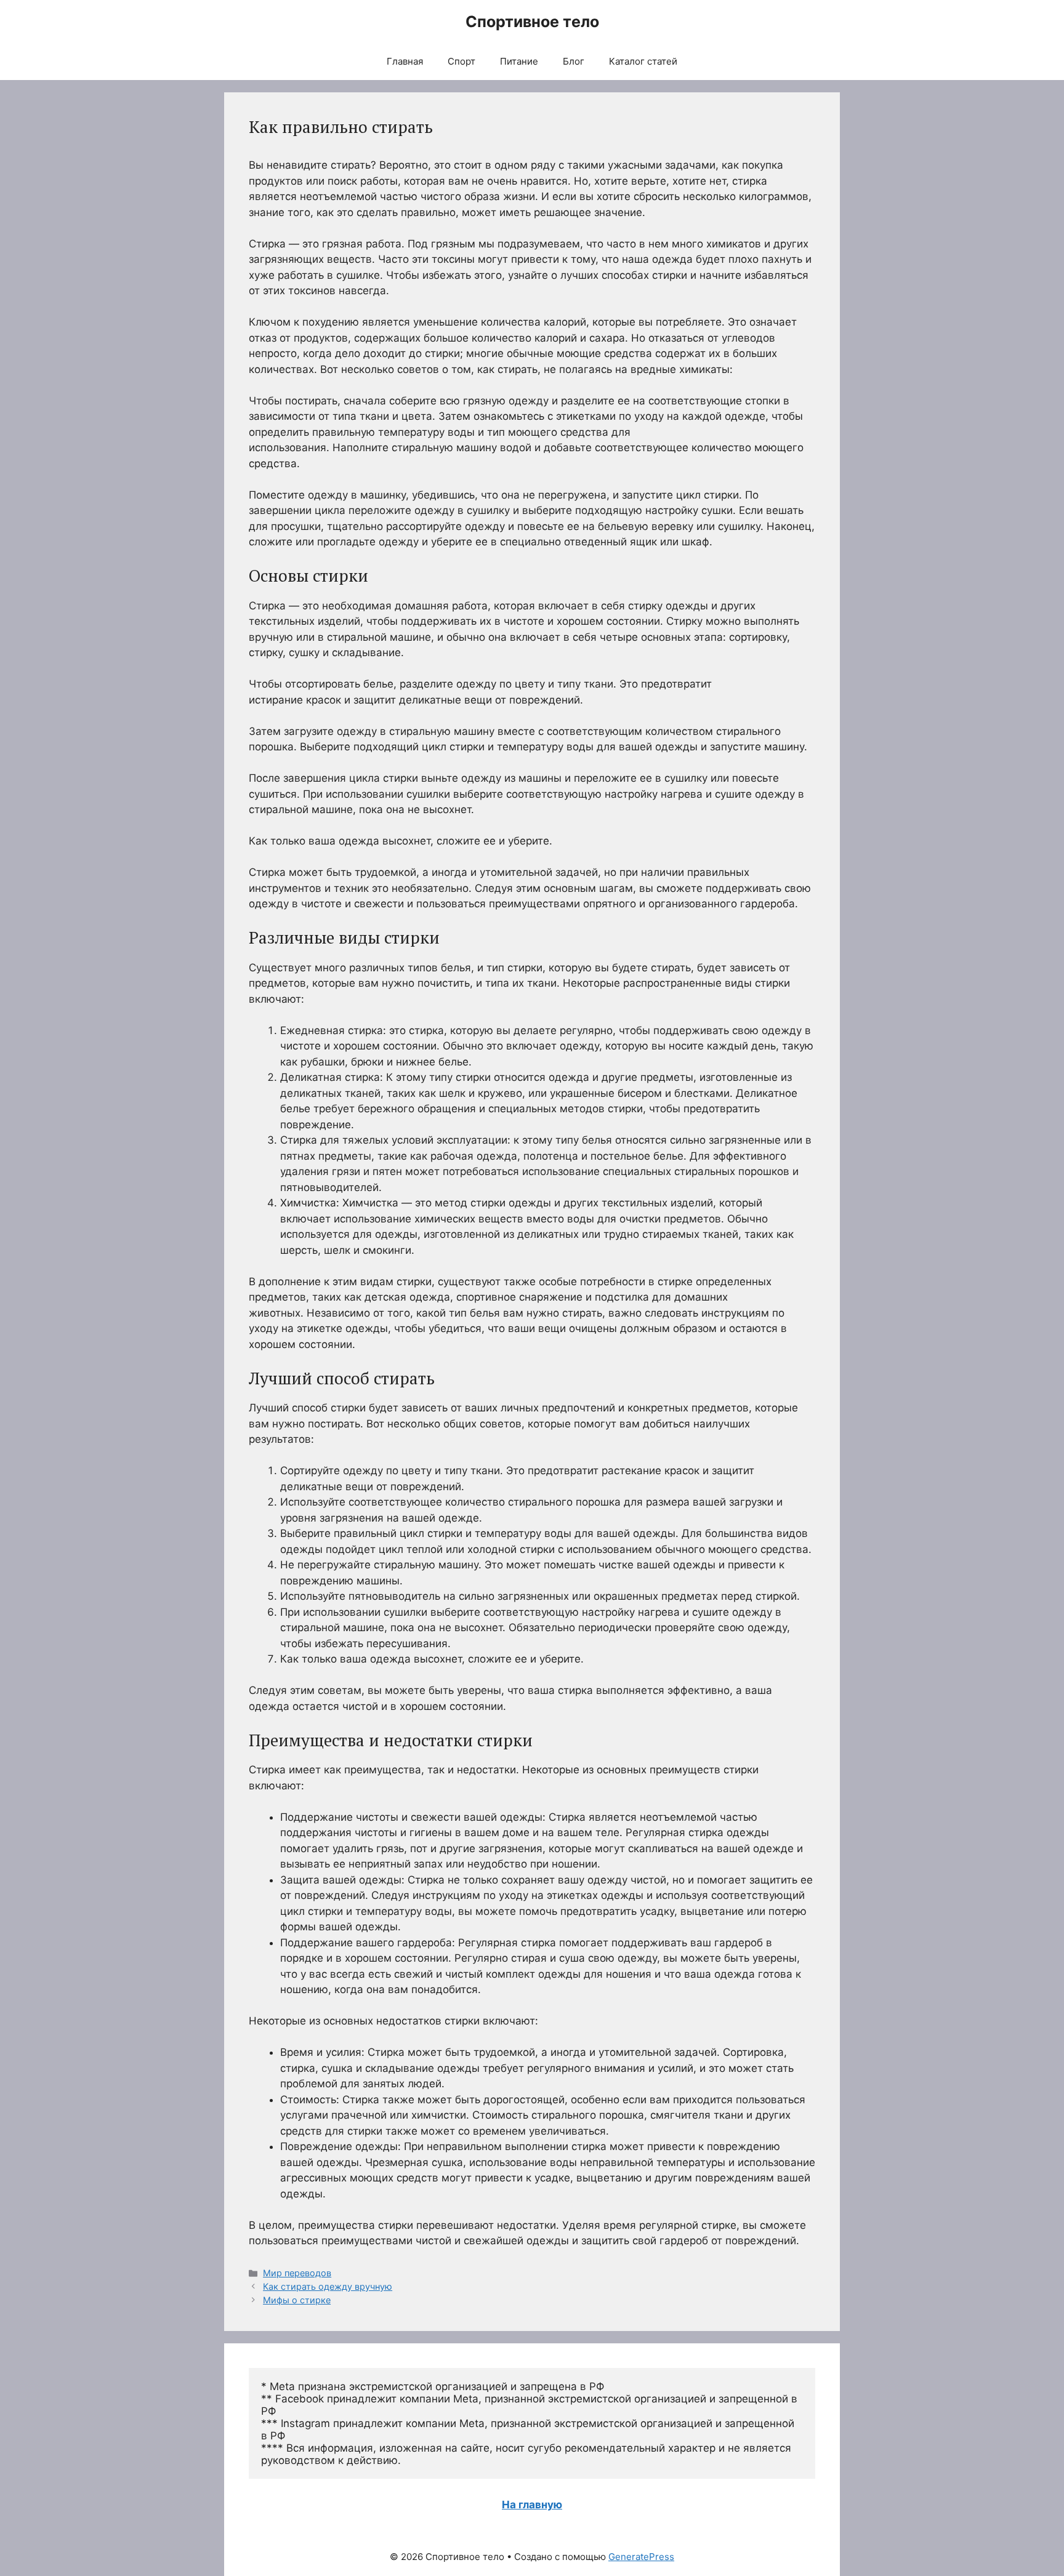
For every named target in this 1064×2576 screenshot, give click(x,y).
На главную (532, 2505)
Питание (519, 61)
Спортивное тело (532, 22)
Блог (574, 61)
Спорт (461, 61)
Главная (405, 61)
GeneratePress (641, 2557)
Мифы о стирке (297, 2300)
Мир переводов (297, 2273)
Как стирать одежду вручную (328, 2286)
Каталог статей (643, 61)
